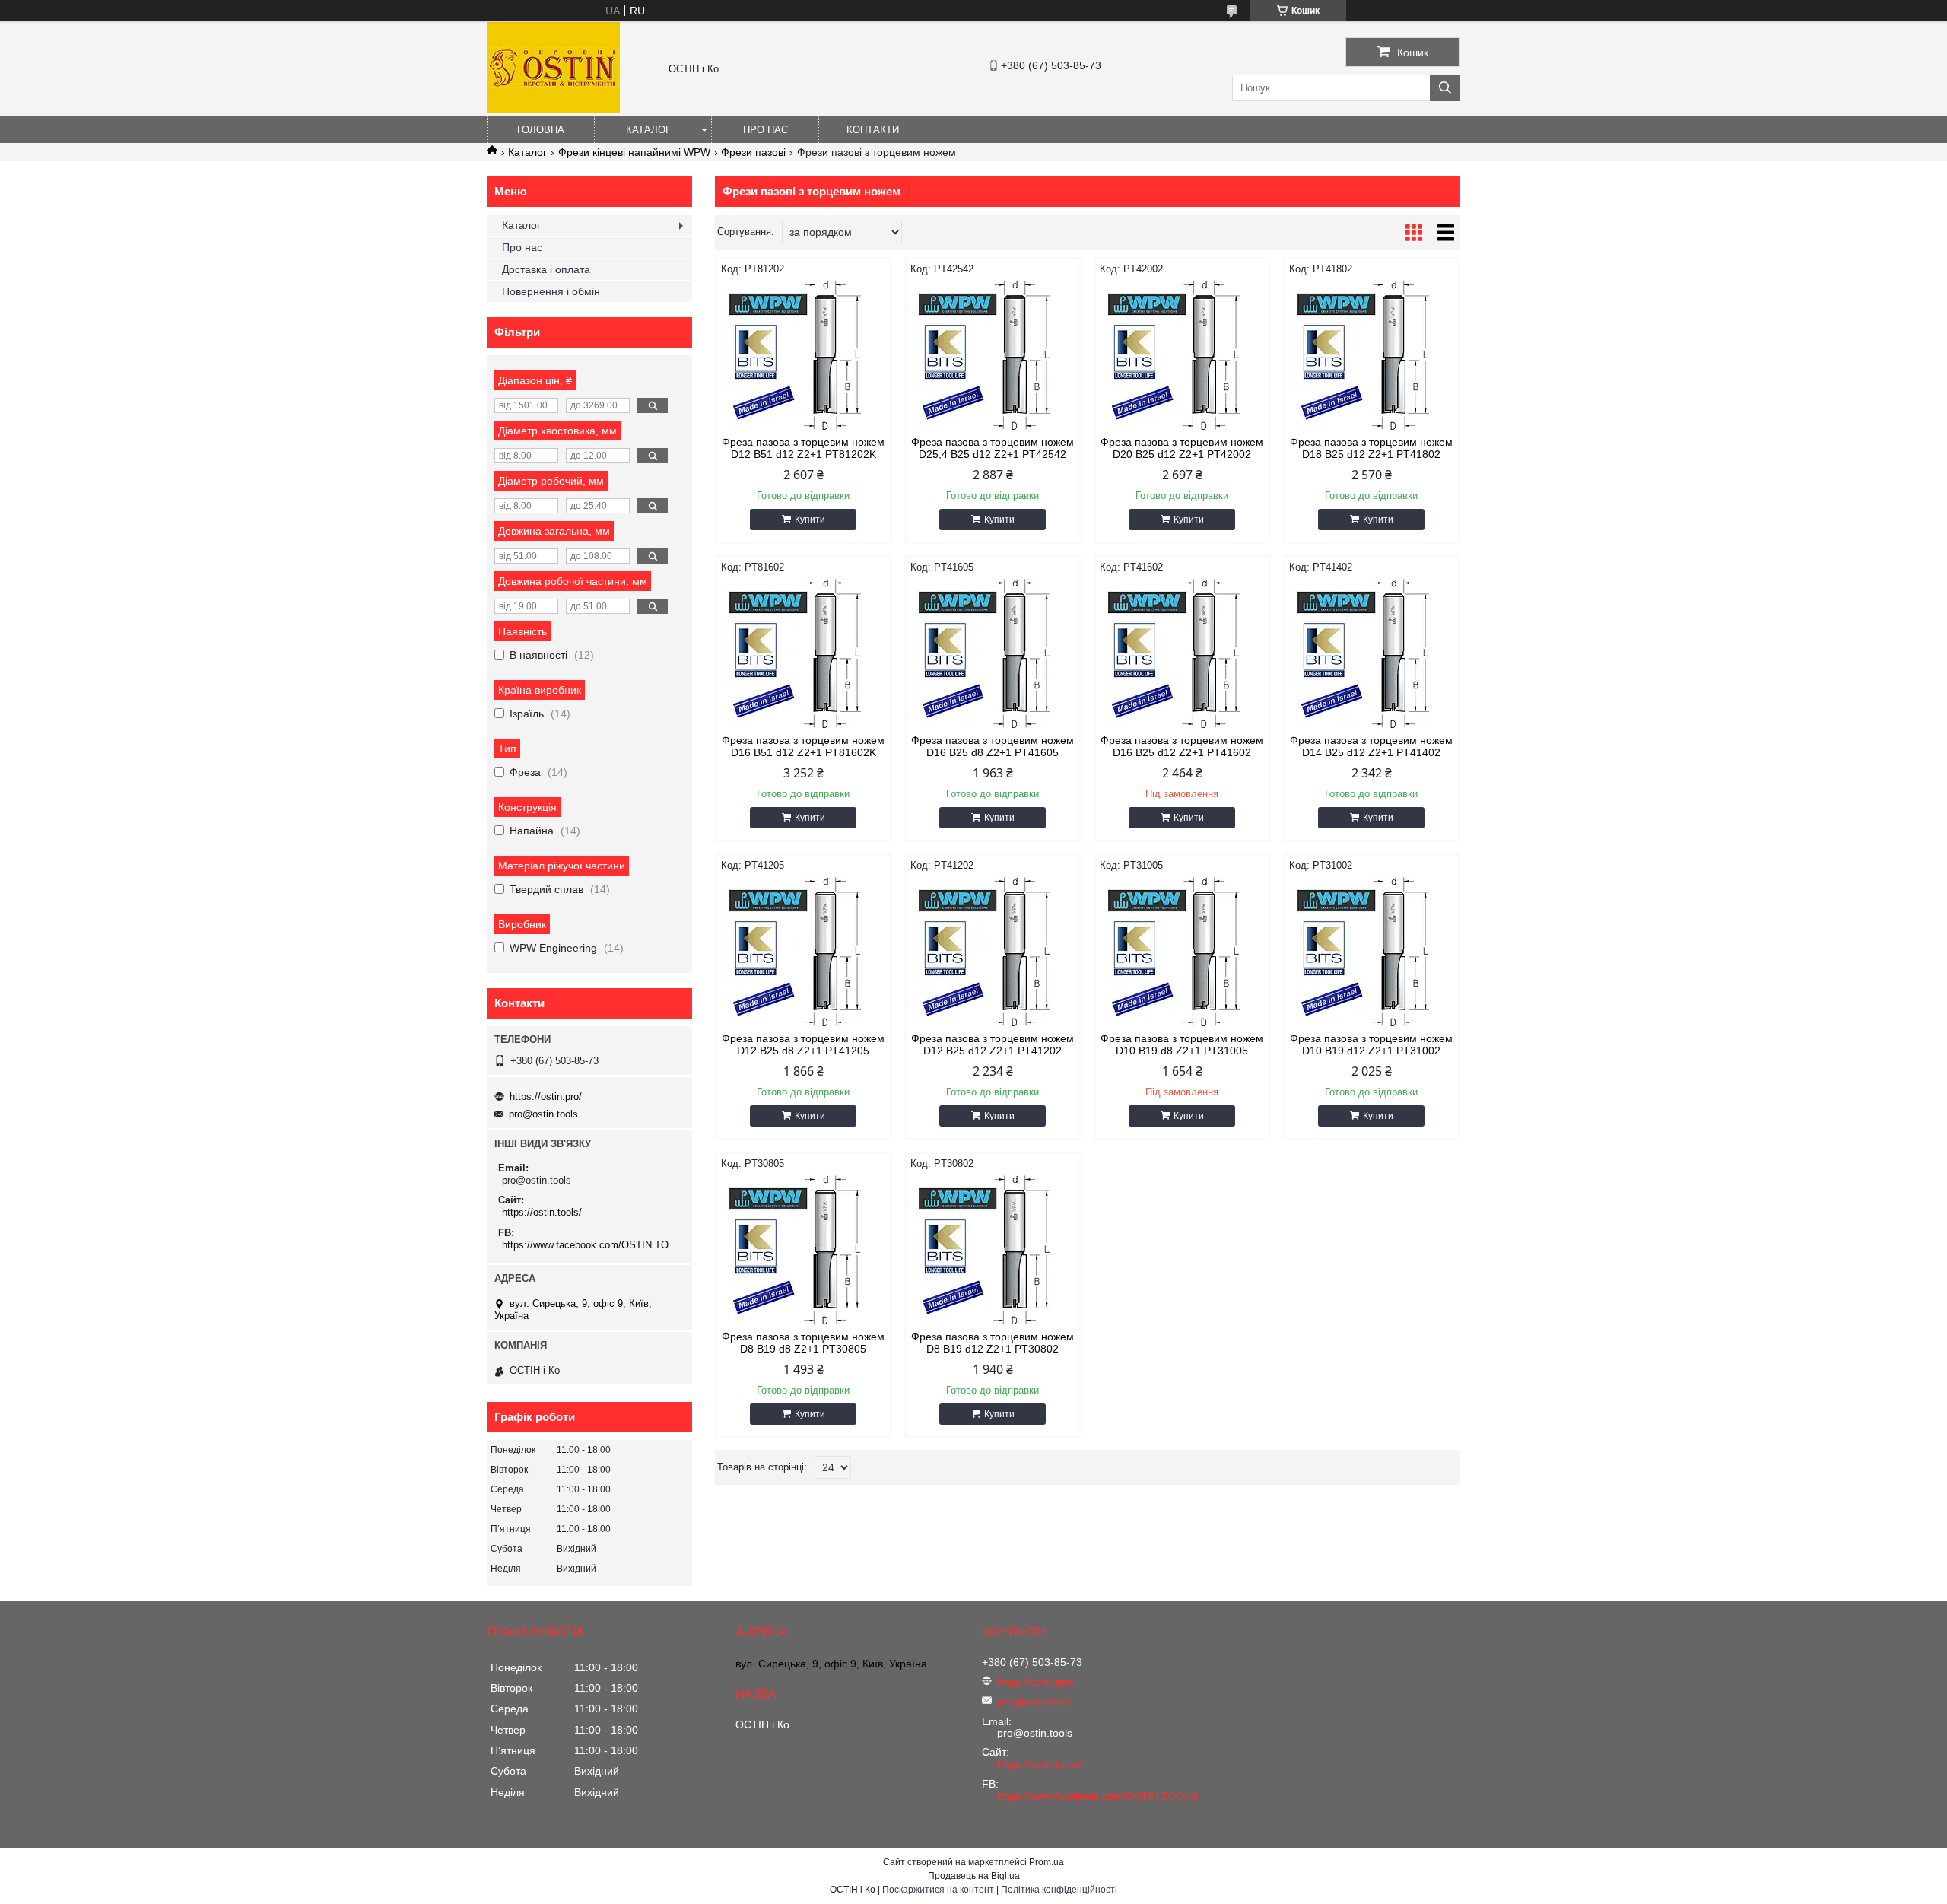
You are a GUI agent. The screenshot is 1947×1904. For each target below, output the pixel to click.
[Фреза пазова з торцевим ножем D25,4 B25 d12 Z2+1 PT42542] (993, 356)
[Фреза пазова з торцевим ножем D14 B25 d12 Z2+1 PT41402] (1372, 654)
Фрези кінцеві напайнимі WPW (634, 152)
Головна (541, 130)
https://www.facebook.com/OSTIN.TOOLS (591, 1245)
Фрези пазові (753, 152)
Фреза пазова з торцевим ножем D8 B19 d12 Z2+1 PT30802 (993, 1343)
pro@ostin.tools (543, 1114)
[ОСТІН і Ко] (553, 110)
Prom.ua (1047, 1862)
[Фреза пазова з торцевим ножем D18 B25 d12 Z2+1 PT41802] (1372, 356)
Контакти (873, 130)
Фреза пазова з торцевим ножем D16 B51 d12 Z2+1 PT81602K (803, 746)
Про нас (765, 130)
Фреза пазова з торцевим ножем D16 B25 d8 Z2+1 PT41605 (993, 746)
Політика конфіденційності (1059, 1890)
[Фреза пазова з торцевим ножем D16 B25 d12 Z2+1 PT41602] (1182, 654)
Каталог (648, 130)
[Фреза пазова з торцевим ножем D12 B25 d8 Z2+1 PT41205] (804, 952)
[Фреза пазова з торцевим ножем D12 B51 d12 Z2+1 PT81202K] (804, 356)
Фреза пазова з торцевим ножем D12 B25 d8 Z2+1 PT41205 (803, 1044)
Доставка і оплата (546, 269)
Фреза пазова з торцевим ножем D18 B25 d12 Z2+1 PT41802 (1371, 448)
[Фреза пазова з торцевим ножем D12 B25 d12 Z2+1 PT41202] (993, 952)
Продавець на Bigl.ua (974, 1876)
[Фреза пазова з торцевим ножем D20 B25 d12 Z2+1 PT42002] (1182, 356)
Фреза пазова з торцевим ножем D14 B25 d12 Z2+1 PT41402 (1371, 746)
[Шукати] (1445, 88)
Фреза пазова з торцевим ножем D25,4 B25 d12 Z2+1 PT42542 (993, 448)
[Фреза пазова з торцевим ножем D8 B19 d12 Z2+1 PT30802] (993, 1251)
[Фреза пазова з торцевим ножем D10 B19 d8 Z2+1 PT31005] (1182, 952)
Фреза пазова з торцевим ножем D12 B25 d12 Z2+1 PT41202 (993, 1044)
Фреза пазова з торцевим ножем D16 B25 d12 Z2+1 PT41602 (1182, 746)
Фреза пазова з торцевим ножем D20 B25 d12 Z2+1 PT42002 (1182, 448)
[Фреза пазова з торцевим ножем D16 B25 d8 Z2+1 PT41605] (993, 654)
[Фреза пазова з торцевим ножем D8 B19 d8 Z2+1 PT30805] (804, 1251)
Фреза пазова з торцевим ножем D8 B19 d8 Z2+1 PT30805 (803, 1343)
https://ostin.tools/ (542, 1212)
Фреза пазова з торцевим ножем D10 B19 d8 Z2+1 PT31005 (1182, 1044)
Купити (810, 520)
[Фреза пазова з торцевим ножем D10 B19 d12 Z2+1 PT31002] (1372, 952)
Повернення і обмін (551, 291)
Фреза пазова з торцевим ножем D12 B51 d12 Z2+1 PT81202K (803, 448)
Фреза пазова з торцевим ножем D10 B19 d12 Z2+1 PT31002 (1371, 1044)
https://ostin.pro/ (546, 1097)
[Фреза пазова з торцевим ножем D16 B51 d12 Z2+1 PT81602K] (804, 654)
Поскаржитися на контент (938, 1890)
